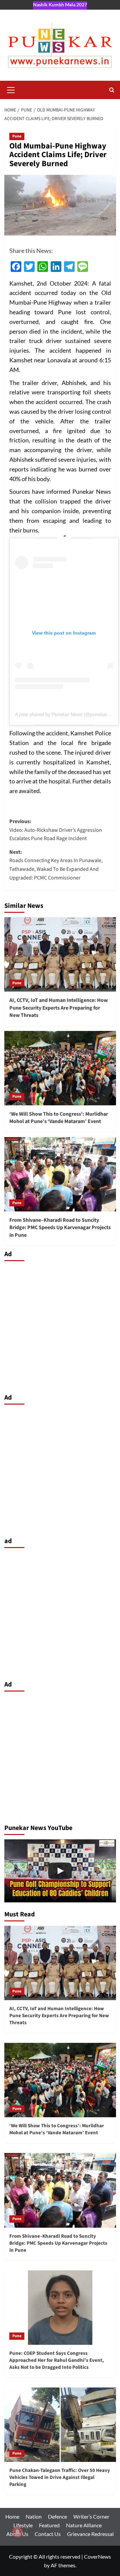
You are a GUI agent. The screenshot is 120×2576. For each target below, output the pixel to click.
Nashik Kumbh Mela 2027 (60, 5)
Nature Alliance (84, 2525)
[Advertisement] (60, 1326)
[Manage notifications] (17, 2532)
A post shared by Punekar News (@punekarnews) (67, 714)
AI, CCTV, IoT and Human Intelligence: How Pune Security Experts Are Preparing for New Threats (58, 1008)
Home (12, 2516)
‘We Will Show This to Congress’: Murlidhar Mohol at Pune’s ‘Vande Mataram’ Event (59, 1118)
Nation (34, 2516)
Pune (17, 136)
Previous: (56, 830)
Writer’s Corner (91, 2516)
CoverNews (97, 2556)
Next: (56, 865)
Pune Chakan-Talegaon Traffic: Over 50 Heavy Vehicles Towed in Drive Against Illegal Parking (60, 2477)
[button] (11, 89)
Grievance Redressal (90, 2534)
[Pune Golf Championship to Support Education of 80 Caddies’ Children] (60, 1871)
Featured (49, 2525)
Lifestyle (23, 2525)
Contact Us (48, 2534)
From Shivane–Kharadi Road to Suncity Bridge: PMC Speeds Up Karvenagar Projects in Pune (60, 1228)
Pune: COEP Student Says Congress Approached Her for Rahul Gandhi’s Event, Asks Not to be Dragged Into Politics (57, 2360)
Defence (57, 2516)
